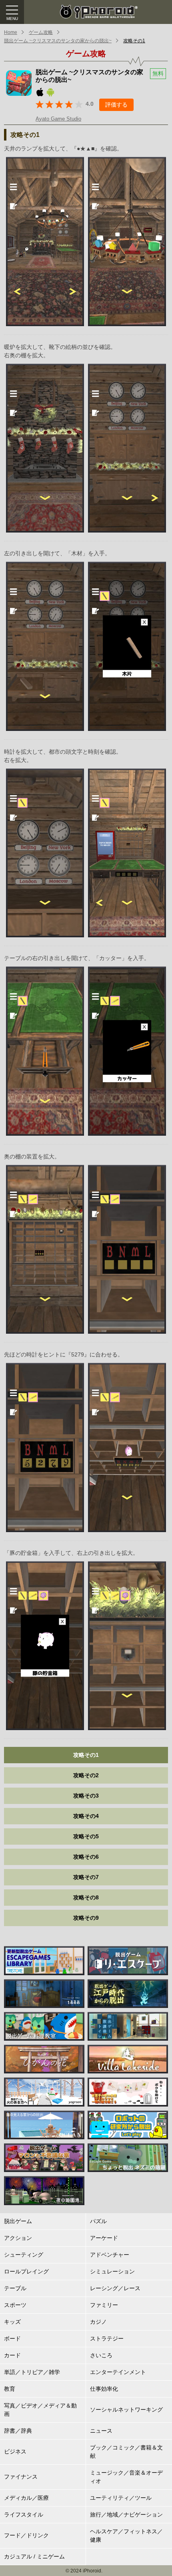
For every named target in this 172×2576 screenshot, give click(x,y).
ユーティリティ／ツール (121, 2498)
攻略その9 (86, 1918)
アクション (18, 2238)
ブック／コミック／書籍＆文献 (126, 2452)
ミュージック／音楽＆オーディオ (126, 2477)
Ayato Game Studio (58, 119)
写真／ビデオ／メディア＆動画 (40, 2410)
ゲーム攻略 (41, 32)
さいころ (101, 2355)
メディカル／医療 (26, 2498)
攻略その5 (86, 1836)
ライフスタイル (24, 2515)
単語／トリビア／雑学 (32, 2372)
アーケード (104, 2238)
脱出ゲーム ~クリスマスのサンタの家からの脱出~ (58, 41)
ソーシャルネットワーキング (126, 2410)
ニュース (101, 2431)
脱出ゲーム (18, 2221)
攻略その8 (86, 1897)
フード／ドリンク (26, 2535)
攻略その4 (86, 1816)
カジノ (98, 2322)
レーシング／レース (115, 2288)
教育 (10, 2389)
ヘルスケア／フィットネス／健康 (126, 2535)
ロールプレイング (26, 2271)
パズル (98, 2221)
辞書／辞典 (18, 2431)
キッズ (12, 2322)
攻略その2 (86, 1775)
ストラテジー (107, 2338)
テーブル (15, 2288)
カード (12, 2355)
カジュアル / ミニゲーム (34, 2556)
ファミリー (104, 2305)
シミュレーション (112, 2271)
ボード (12, 2338)
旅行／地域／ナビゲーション (126, 2515)
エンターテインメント (118, 2372)
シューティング (24, 2255)
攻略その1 (134, 41)
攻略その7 (86, 1877)
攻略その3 (86, 1796)
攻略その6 (86, 1857)
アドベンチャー (110, 2255)
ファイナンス (21, 2477)
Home (11, 32)
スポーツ (15, 2305)
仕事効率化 (104, 2389)
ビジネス (15, 2451)
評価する (116, 105)
